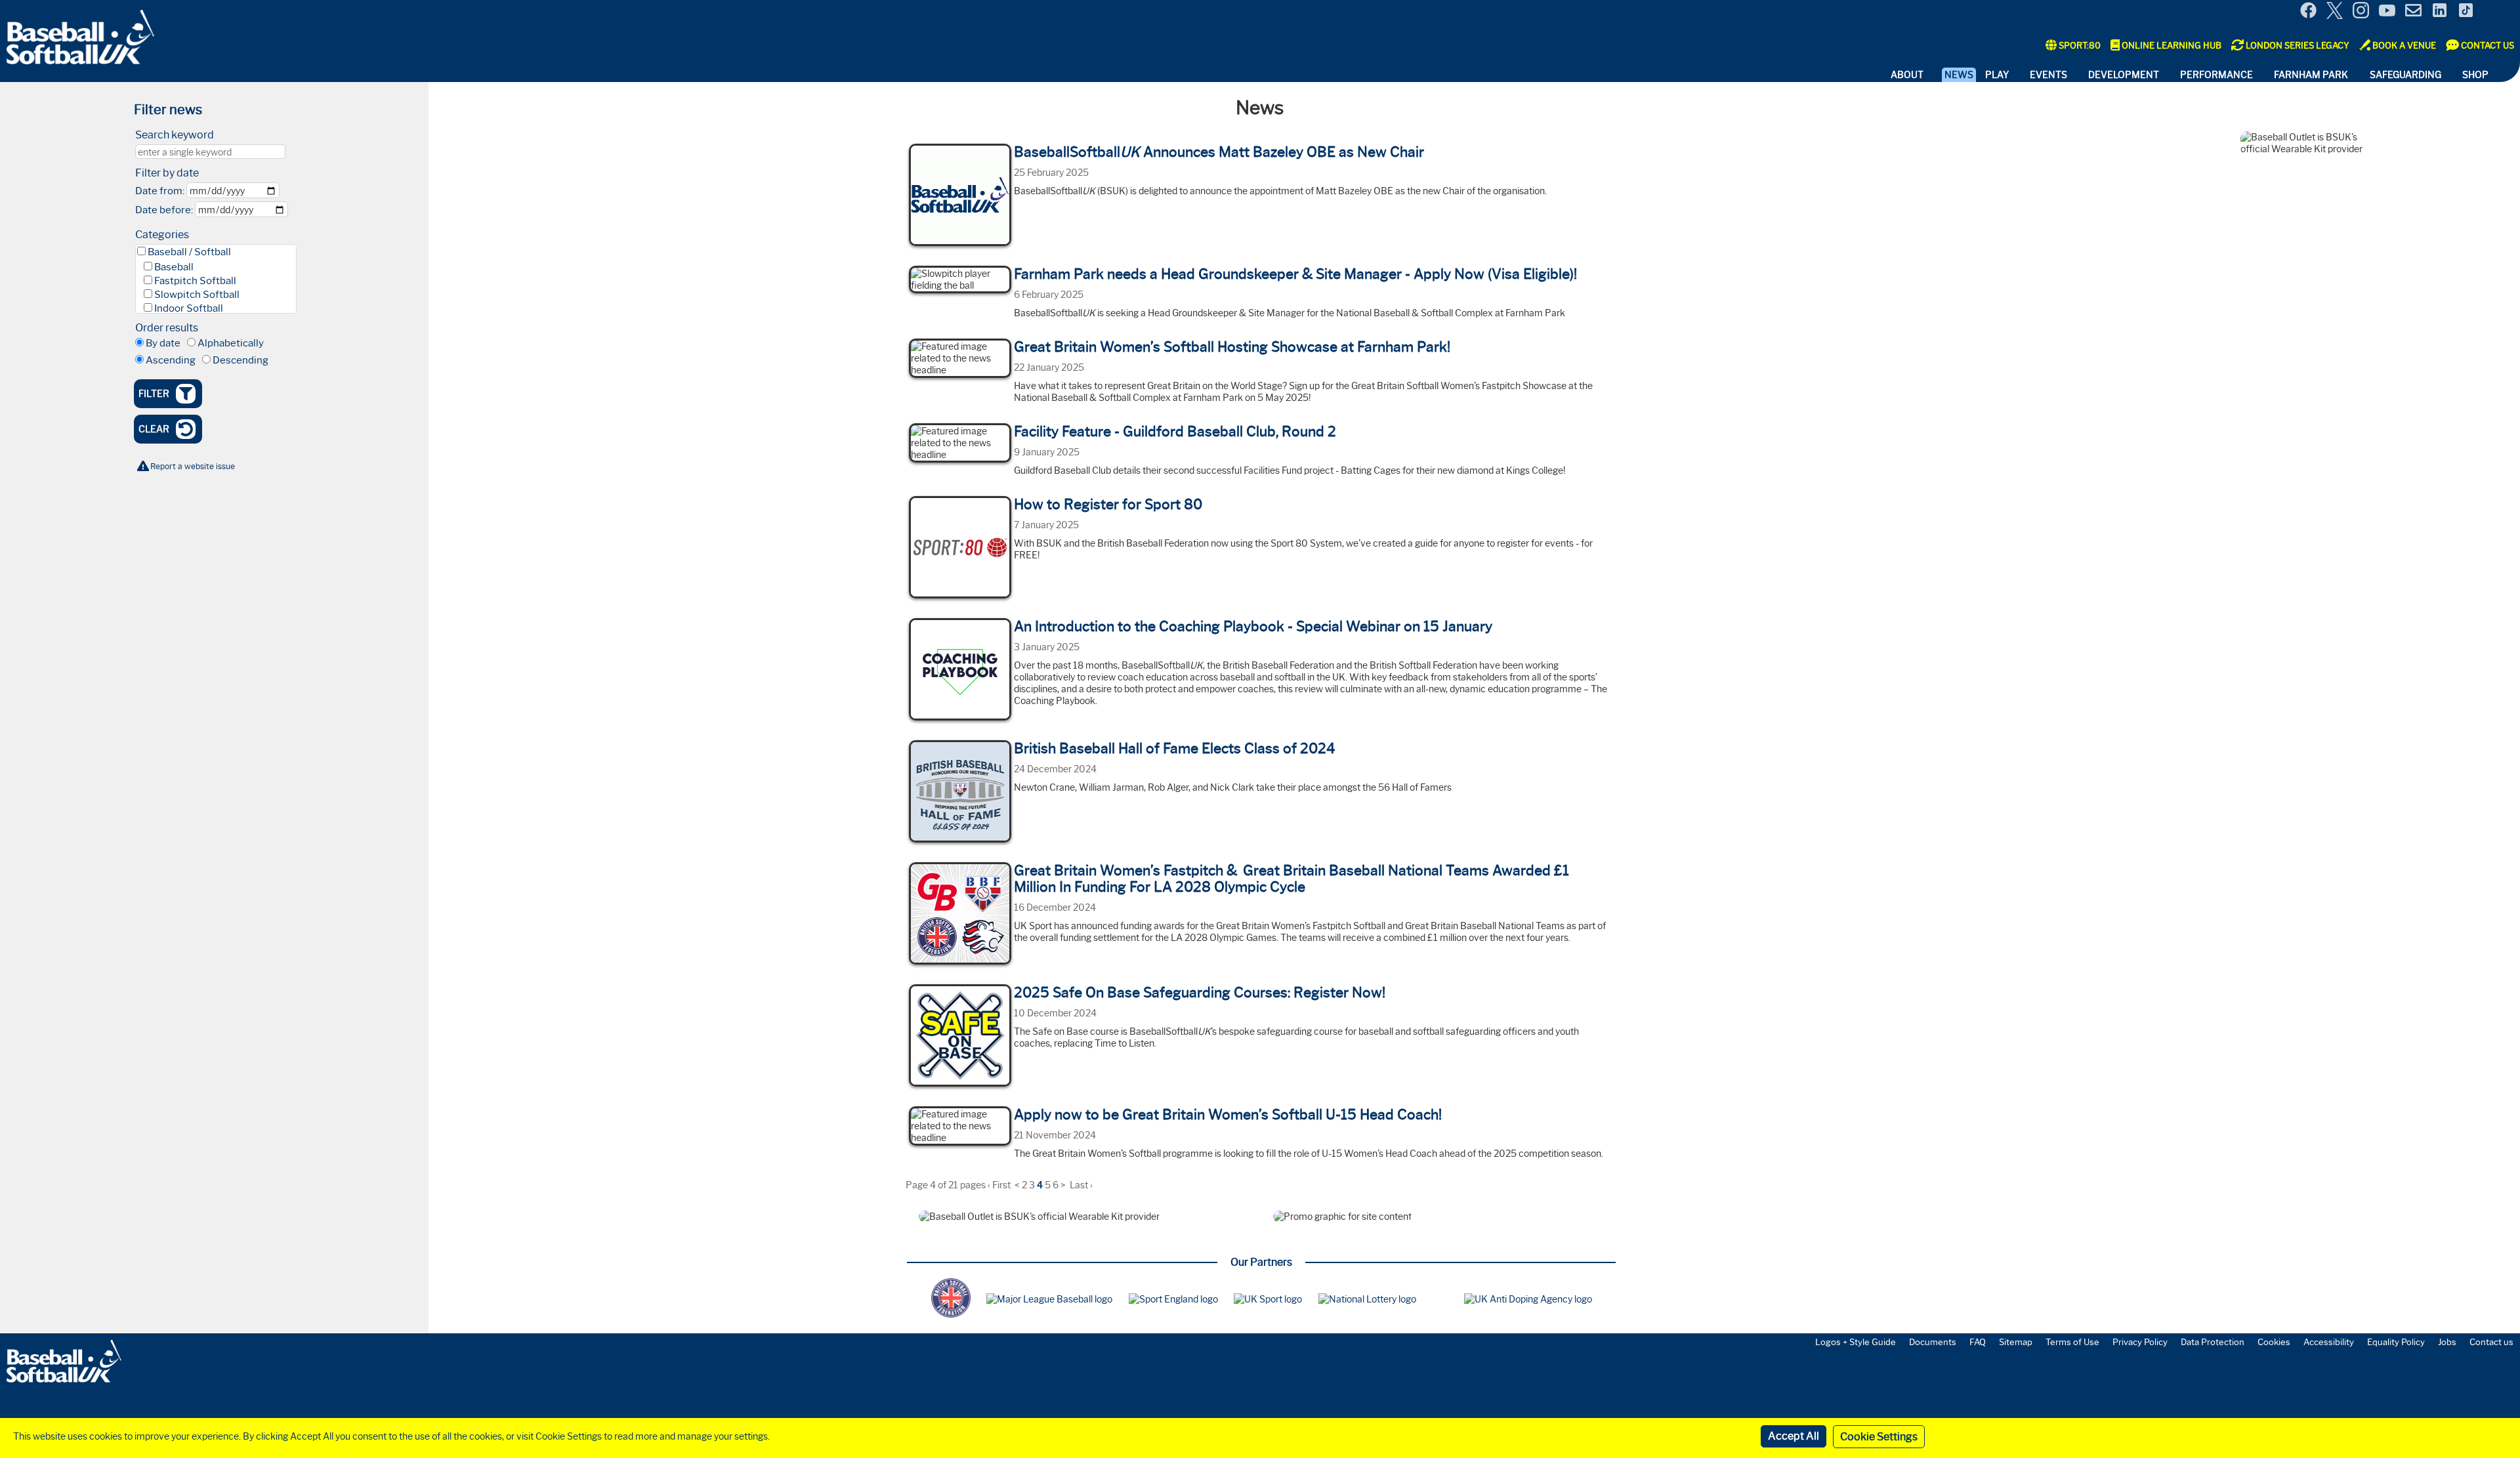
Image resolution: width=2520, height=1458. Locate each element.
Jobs (2447, 1342)
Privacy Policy (2140, 1342)
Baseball (174, 267)
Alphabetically (231, 343)
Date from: (160, 191)
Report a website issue (193, 466)
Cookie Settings (1879, 1437)
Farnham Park (2311, 75)
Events (2048, 75)
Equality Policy (2396, 1342)
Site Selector (2500, 12)
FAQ (1978, 1342)
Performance (2216, 75)
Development (2124, 75)
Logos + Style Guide (1856, 1342)
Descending (241, 360)
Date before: (164, 210)
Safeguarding (2405, 75)
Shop (2475, 75)
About (1907, 75)
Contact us (2491, 1342)
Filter (154, 394)
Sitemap (2016, 1342)
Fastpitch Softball (195, 281)
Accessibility (2329, 1342)
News (1959, 75)
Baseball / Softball (189, 252)
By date (163, 343)
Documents (1933, 1342)
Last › (1081, 1185)
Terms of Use (2072, 1342)
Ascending (171, 360)
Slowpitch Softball (197, 295)
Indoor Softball (189, 308)
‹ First (999, 1185)
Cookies (2274, 1342)
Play (1997, 75)
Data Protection (2213, 1342)
